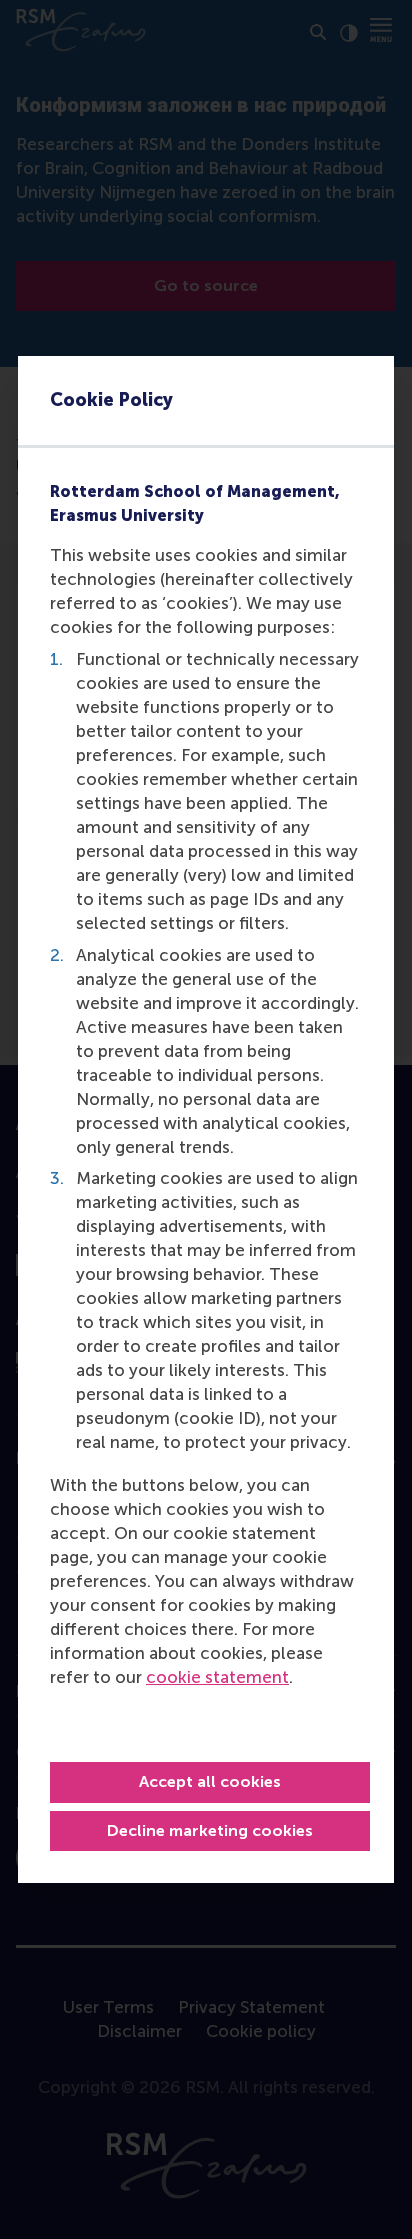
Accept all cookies (210, 1781)
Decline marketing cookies (210, 1830)
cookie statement (217, 1677)
